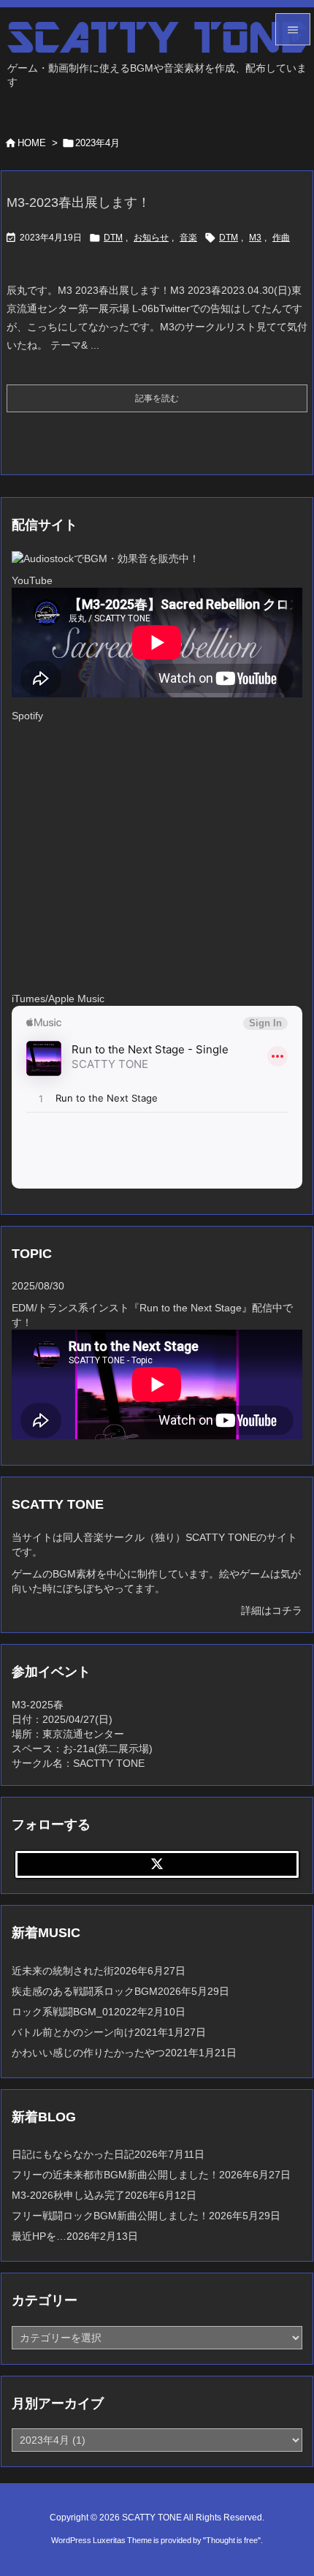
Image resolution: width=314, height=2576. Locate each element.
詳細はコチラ (272, 1610)
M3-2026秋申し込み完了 (68, 2195)
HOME (32, 143)
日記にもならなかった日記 (73, 2154)
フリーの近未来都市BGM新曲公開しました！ (115, 2175)
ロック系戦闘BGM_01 (63, 2012)
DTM (113, 238)
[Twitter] (157, 1865)
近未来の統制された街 (63, 1971)
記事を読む (157, 398)
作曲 (281, 238)
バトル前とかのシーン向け (73, 2032)
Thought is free (232, 2540)
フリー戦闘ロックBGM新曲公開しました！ (110, 2216)
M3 (255, 238)
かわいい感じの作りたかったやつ (88, 2053)
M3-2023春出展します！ (78, 202)
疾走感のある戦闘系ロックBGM (85, 1991)
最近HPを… (39, 2236)
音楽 (188, 238)
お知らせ (151, 238)
